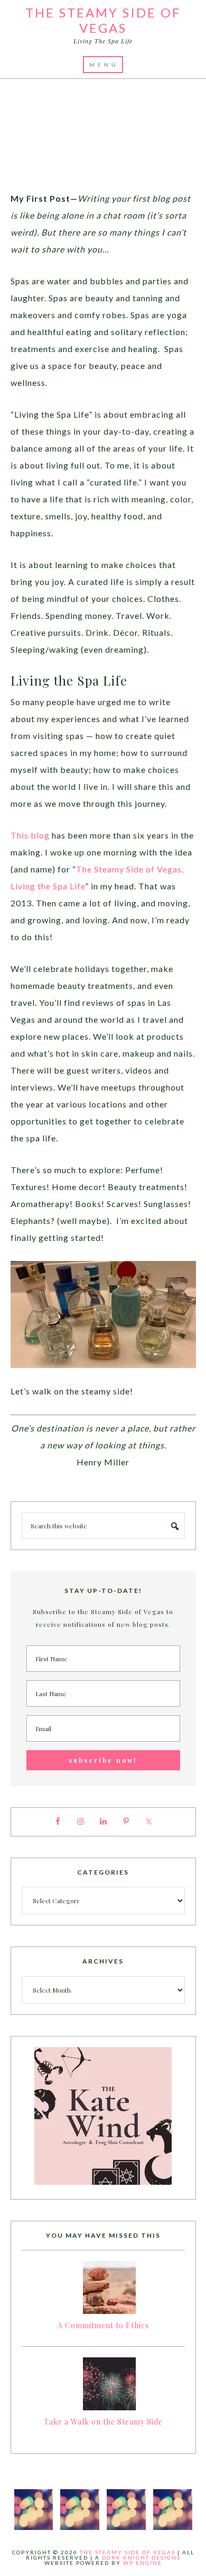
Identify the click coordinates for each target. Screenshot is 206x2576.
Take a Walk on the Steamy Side (103, 2422)
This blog (30, 835)
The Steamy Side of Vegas (103, 20)
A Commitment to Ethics (103, 2325)
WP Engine (143, 2563)
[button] (103, 65)
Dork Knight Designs (141, 2557)
